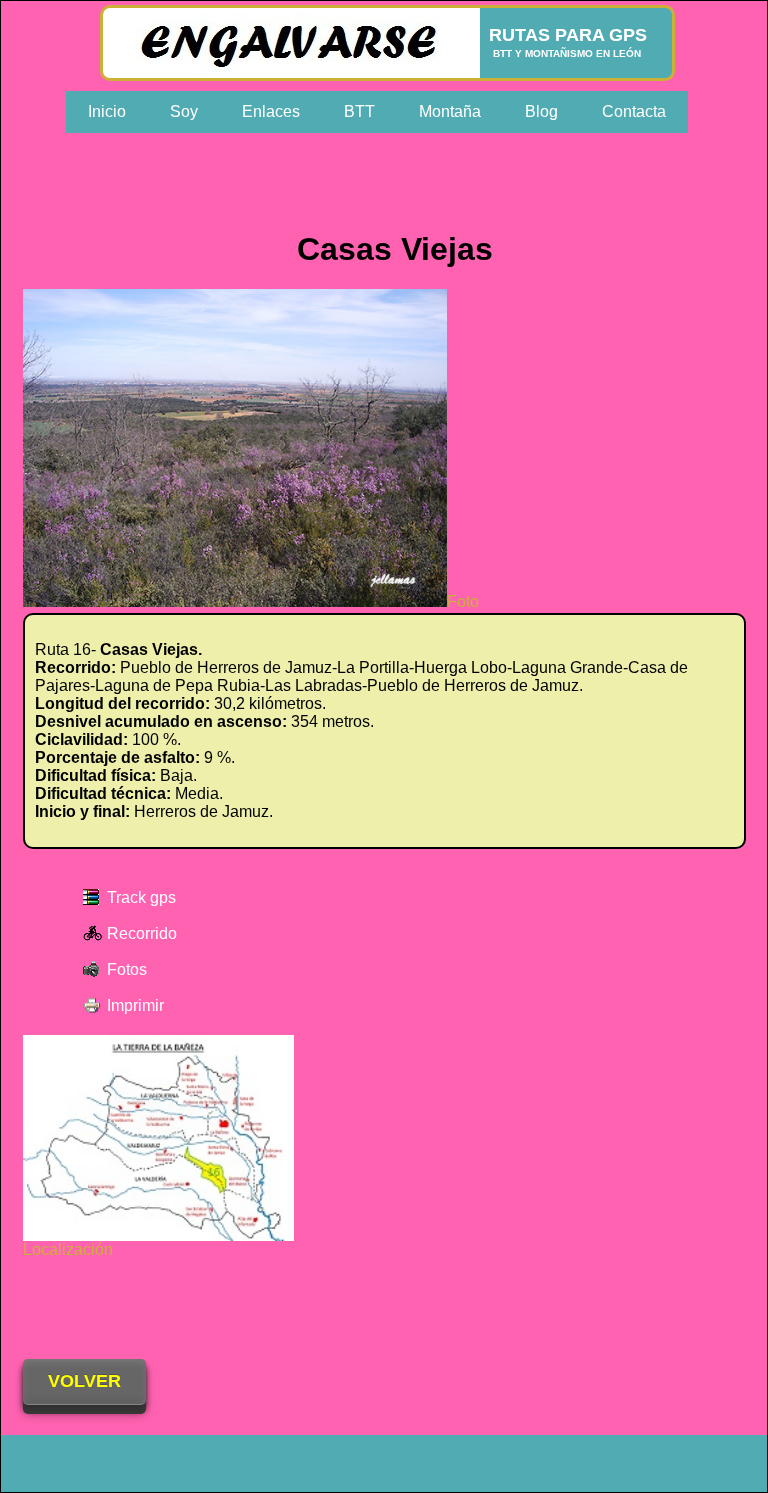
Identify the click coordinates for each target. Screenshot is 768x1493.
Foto (463, 601)
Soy (184, 111)
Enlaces (271, 111)
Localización (68, 1249)
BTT (359, 111)
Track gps (141, 897)
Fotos (127, 969)
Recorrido (142, 933)
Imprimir (135, 1005)
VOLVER (84, 1381)
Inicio (107, 111)
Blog (541, 111)
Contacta (634, 111)
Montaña (450, 111)
